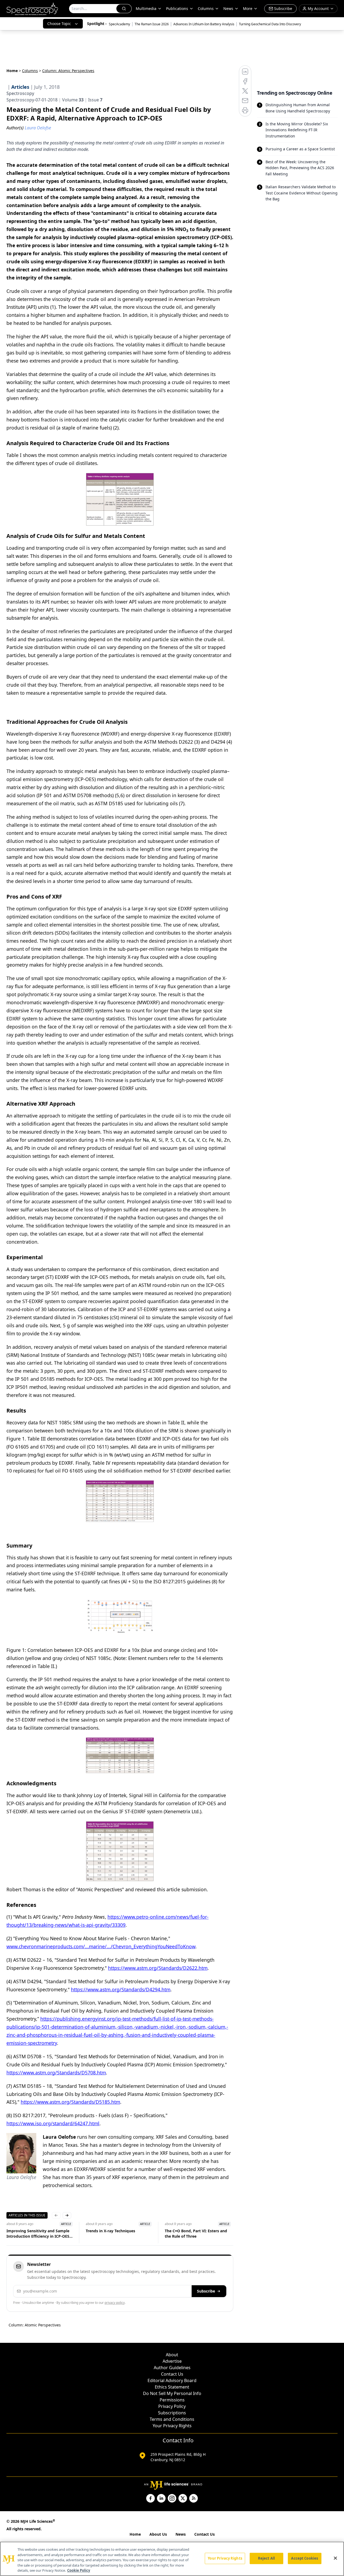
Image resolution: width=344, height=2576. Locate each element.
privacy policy (115, 2303)
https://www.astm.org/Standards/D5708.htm (56, 2073)
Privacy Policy (172, 2406)
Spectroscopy (20, 93)
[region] (172, 2559)
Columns (206, 8)
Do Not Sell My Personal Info (172, 2393)
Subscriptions (172, 2413)
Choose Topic (59, 24)
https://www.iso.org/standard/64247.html (53, 2123)
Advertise (172, 2361)
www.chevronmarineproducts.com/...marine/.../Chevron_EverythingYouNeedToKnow (101, 1946)
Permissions (172, 2400)
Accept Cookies (304, 2558)
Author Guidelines (172, 2368)
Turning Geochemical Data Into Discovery (270, 24)
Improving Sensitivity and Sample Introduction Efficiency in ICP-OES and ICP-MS (38, 2234)
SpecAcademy (119, 24)
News (181, 2534)
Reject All (266, 2558)
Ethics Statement (172, 2387)
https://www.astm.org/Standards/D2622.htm (158, 1968)
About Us (158, 2534)
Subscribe (206, 2291)
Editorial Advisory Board (172, 2380)
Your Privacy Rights (172, 2426)
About (172, 2355)
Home (12, 71)
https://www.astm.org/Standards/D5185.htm (70, 2102)
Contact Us (172, 2374)
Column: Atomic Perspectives (35, 2325)
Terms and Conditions (172, 2419)
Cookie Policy (79, 2570)
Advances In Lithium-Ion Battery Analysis (204, 24)
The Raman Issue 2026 (152, 24)
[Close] (335, 2558)
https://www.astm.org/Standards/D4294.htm (121, 1989)
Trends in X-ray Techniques (110, 2231)
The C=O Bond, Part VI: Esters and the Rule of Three (196, 2233)
